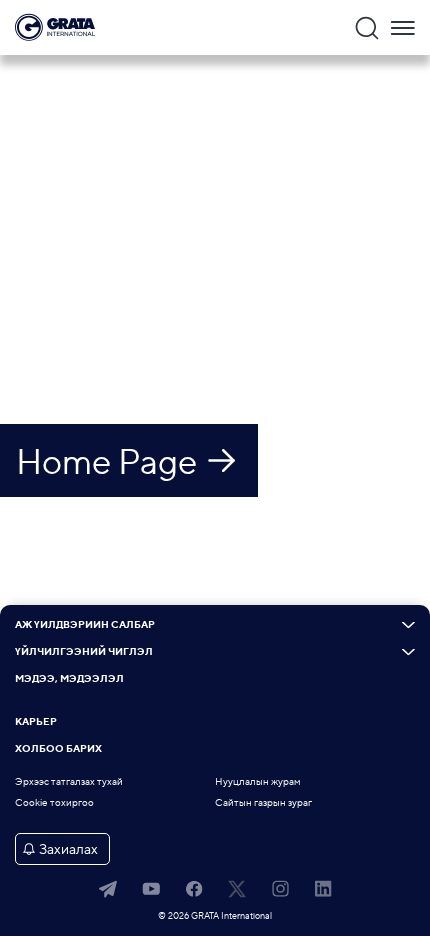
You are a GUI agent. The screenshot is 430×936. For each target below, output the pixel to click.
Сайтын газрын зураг (263, 802)
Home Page (106, 461)
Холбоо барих (58, 749)
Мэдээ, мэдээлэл (69, 679)
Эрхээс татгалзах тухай (69, 781)
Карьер (36, 722)
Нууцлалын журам (258, 781)
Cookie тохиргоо (54, 802)
